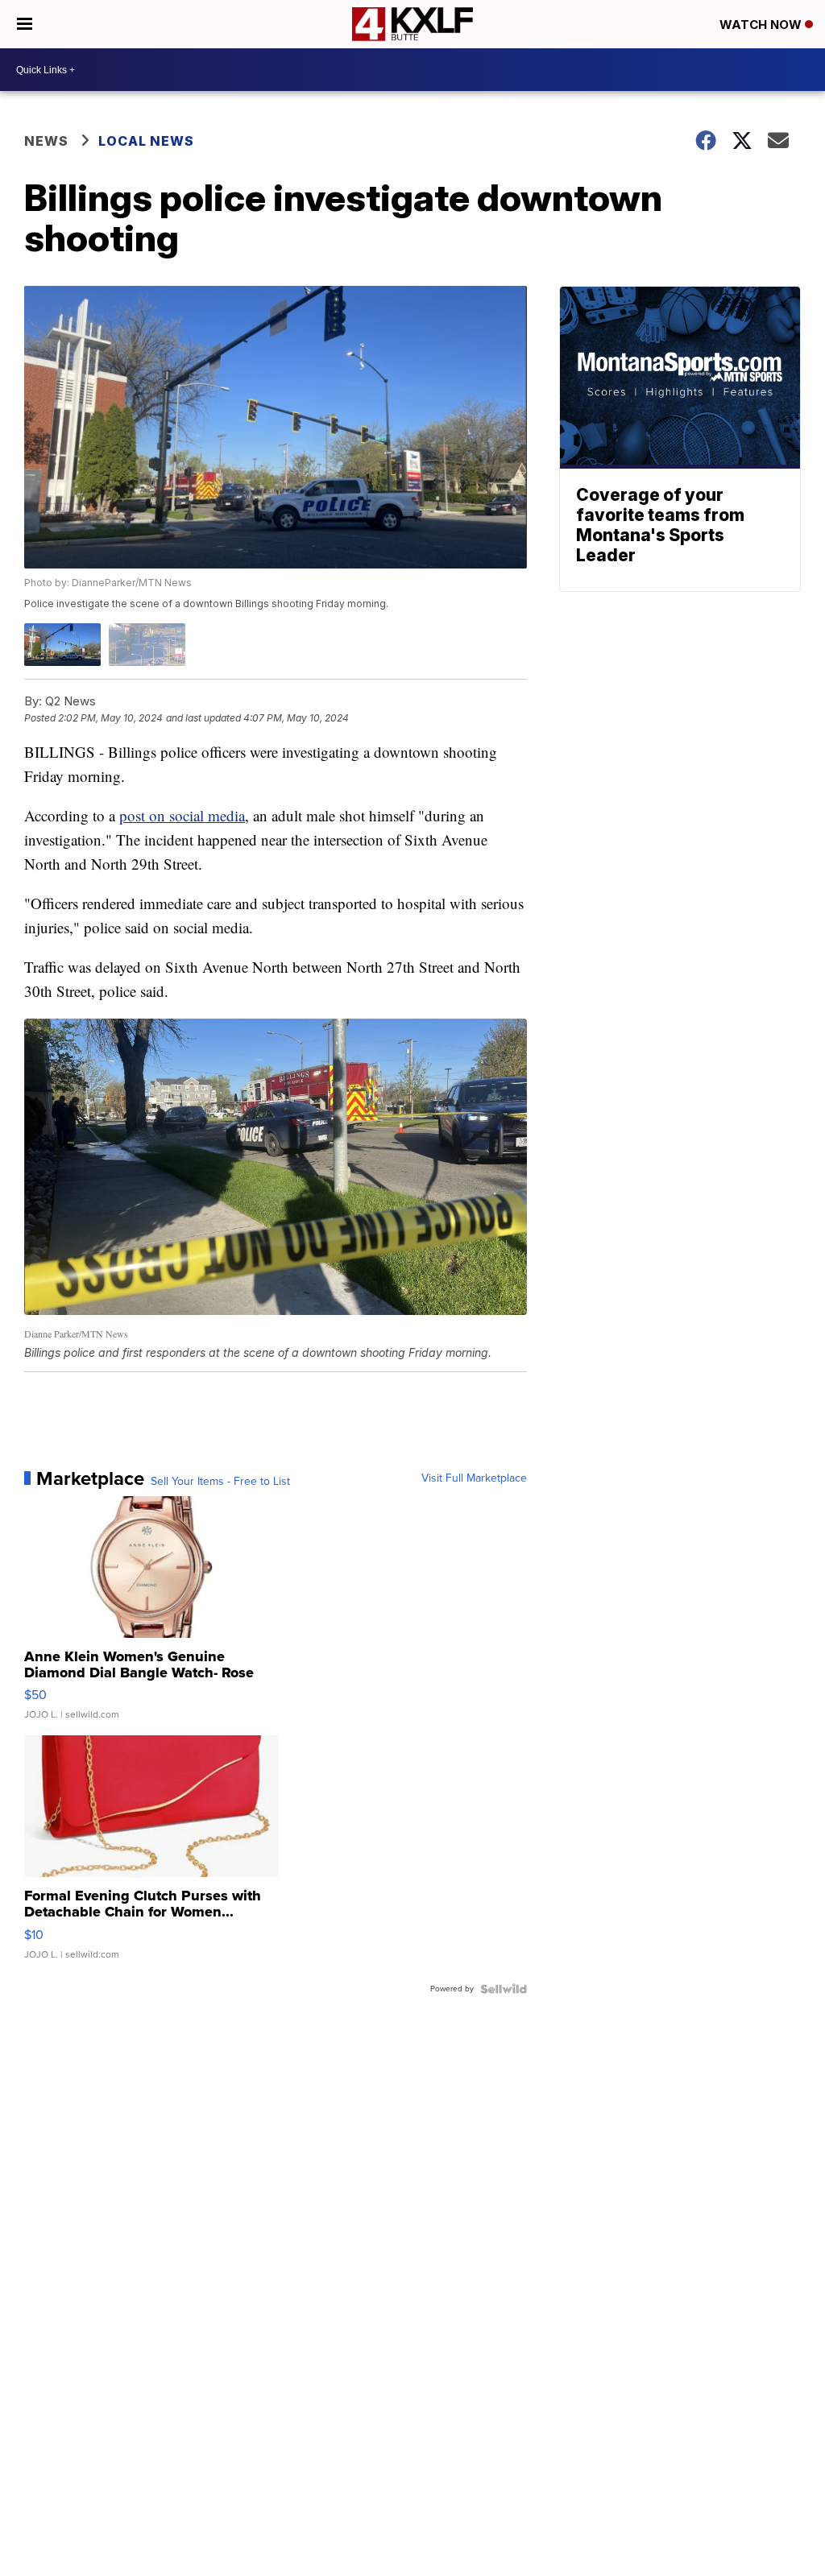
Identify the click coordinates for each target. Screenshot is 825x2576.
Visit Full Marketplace (474, 1478)
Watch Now (762, 25)
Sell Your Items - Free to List (220, 1482)
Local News (146, 141)
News (46, 141)
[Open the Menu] (25, 24)
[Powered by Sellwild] (504, 1989)
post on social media (182, 815)
